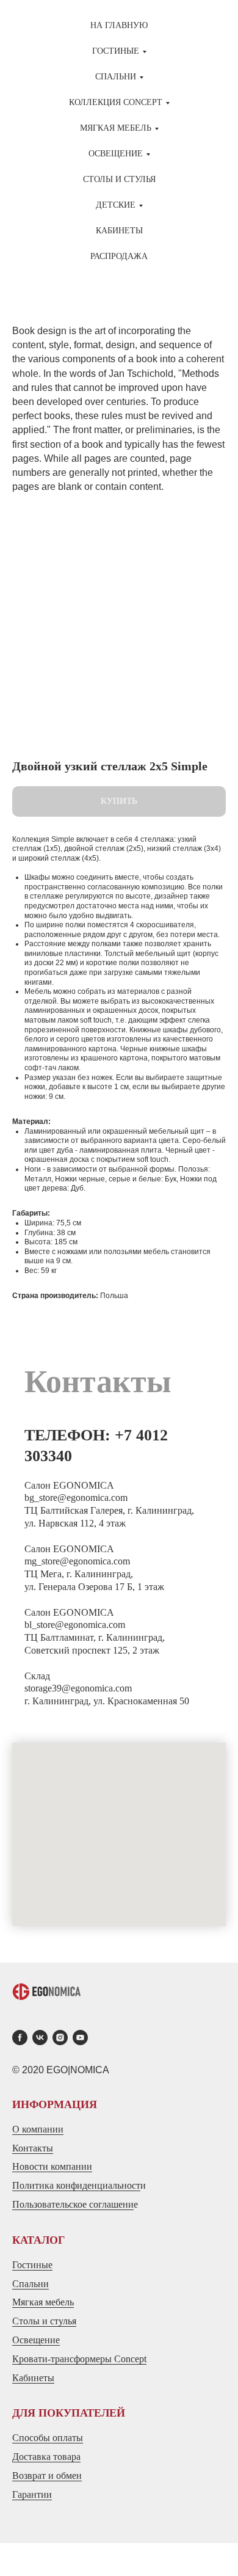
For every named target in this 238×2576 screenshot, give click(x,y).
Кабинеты (119, 231)
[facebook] (20, 2038)
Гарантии (32, 2494)
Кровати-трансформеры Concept (79, 2359)
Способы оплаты (48, 2438)
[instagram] (60, 2038)
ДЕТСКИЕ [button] (116, 205)
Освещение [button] (116, 154)
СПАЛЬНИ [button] (116, 77)
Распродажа (119, 256)
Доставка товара (46, 2457)
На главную (119, 25)
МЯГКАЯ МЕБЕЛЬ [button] (116, 128)
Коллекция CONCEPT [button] (116, 102)
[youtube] (80, 2038)
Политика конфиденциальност (76, 2185)
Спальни (31, 2284)
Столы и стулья (44, 2321)
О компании (38, 2129)
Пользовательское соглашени (73, 2204)
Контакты (33, 2148)
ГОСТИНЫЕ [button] (116, 51)
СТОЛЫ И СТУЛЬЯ (119, 179)
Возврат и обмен (47, 2476)
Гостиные (32, 2265)
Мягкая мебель (43, 2302)
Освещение (36, 2340)
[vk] (40, 2038)
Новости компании (52, 2166)
